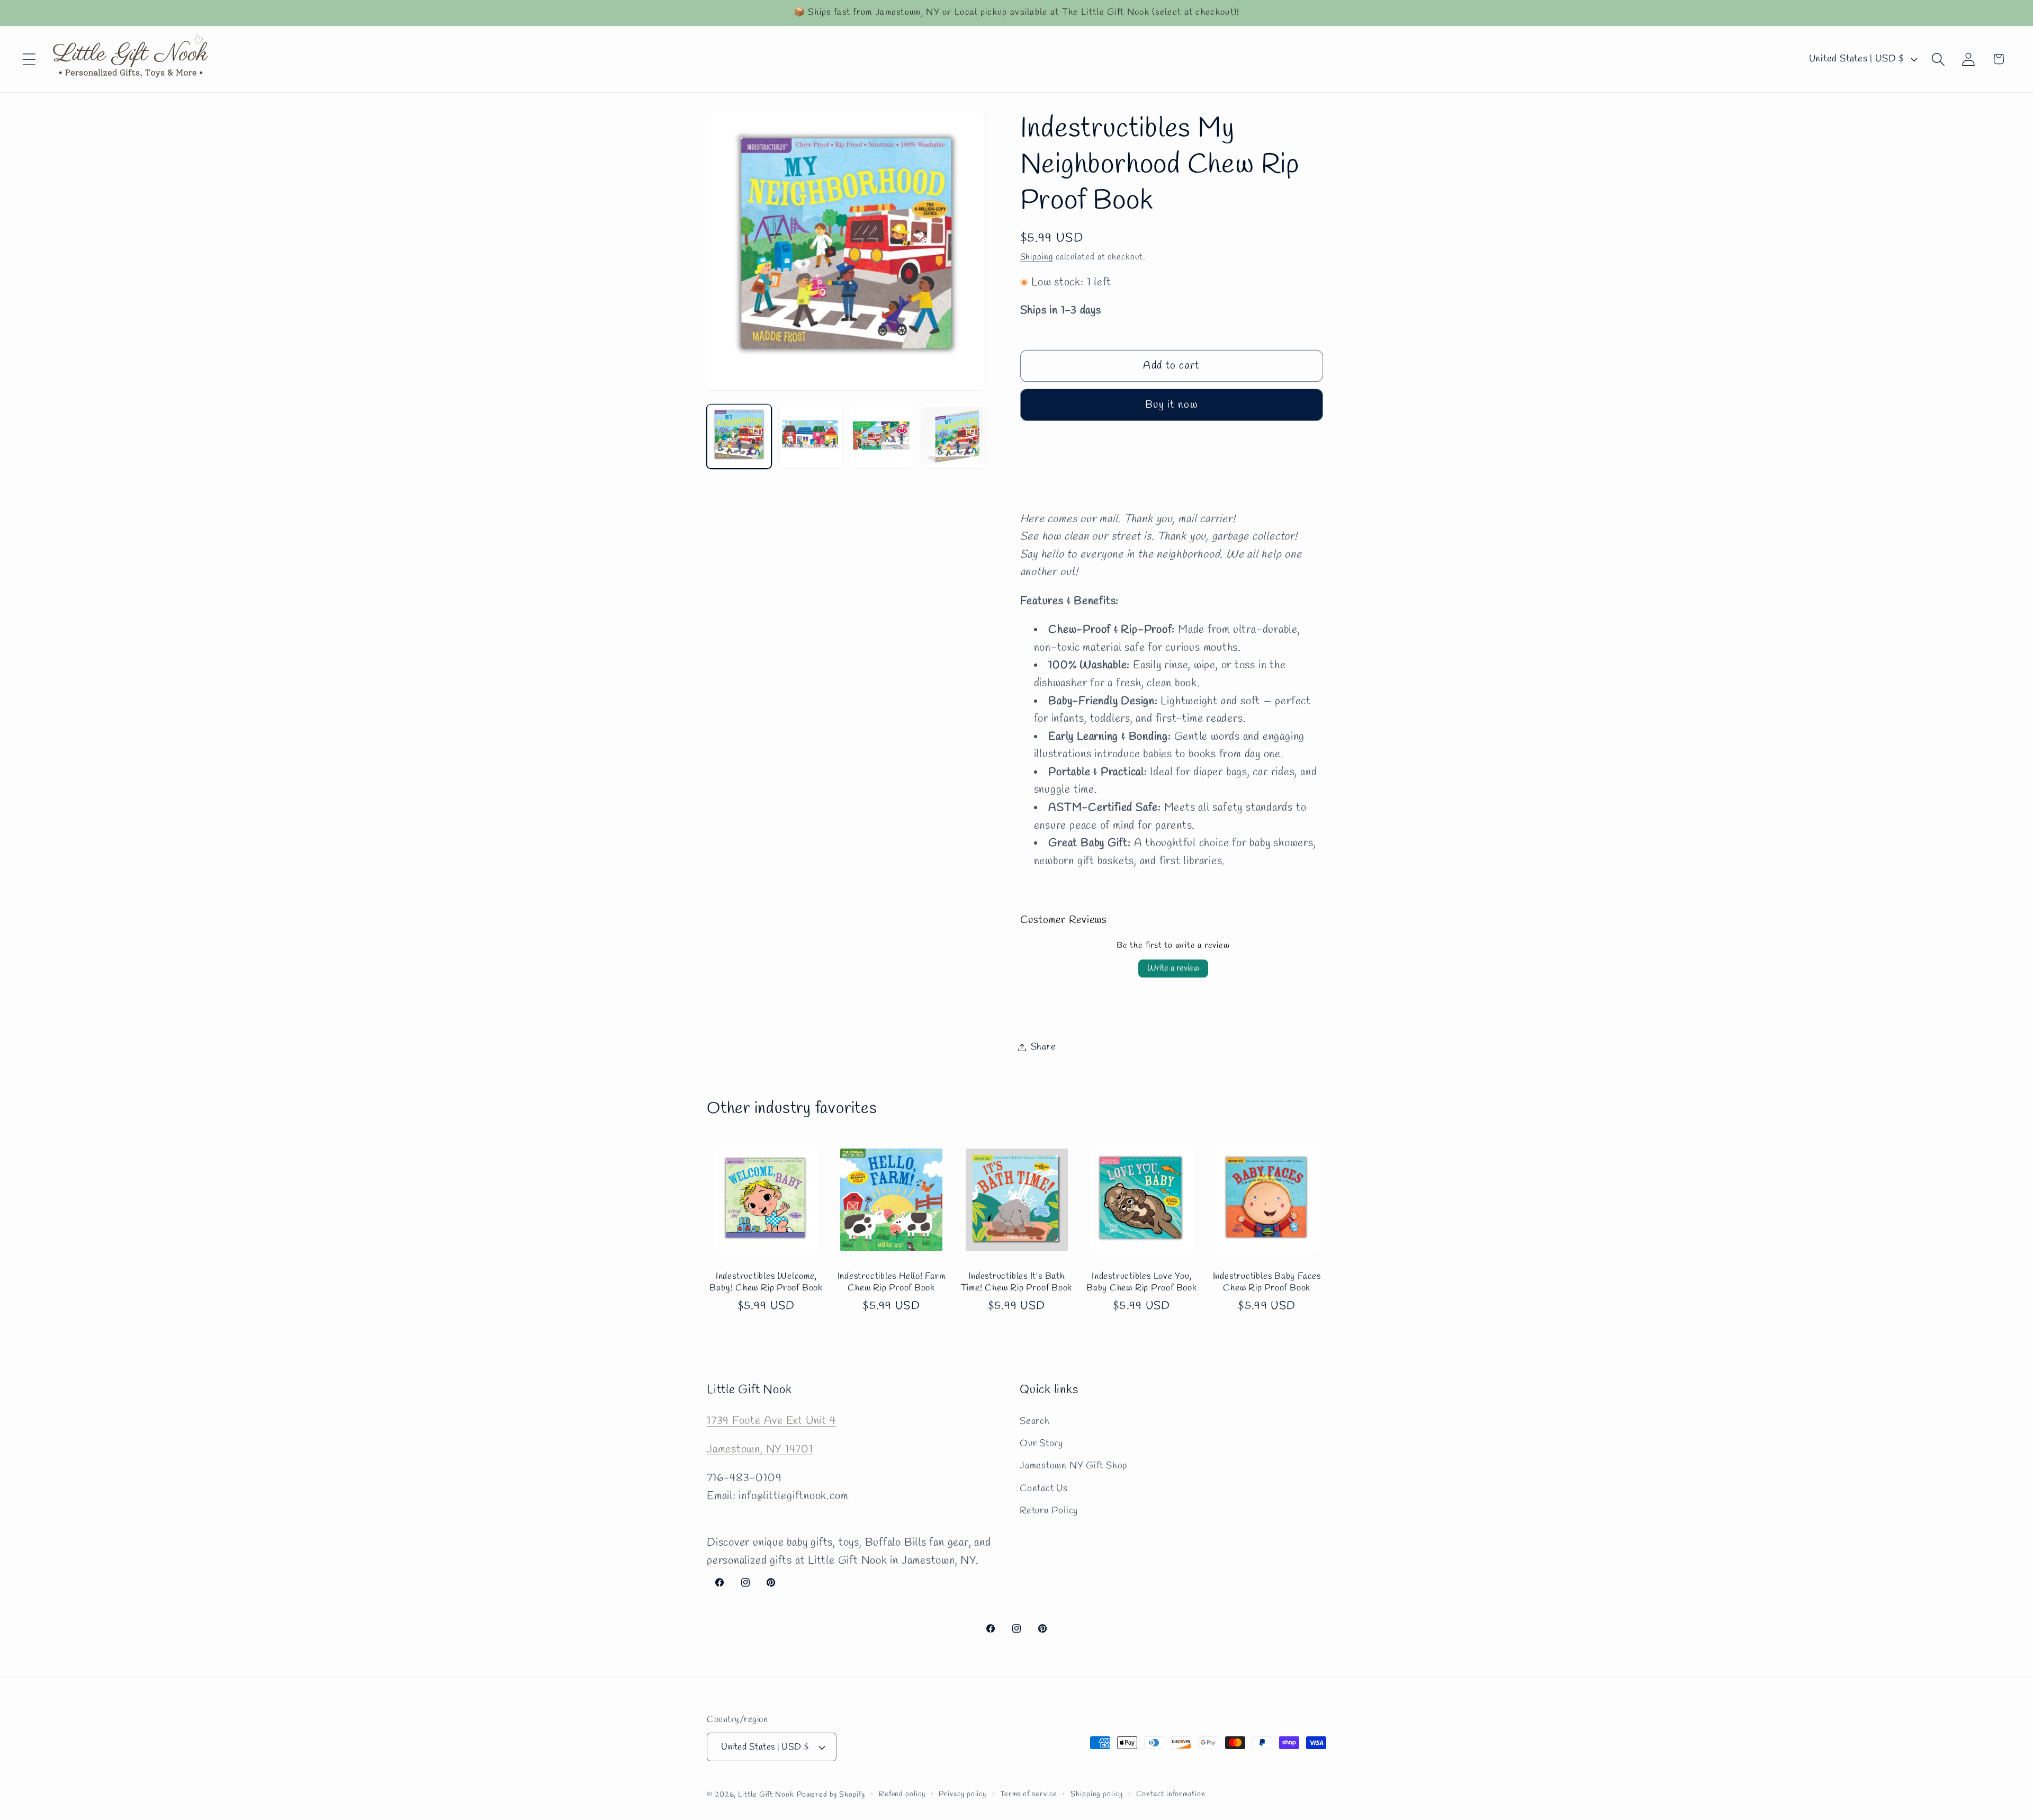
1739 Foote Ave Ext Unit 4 (771, 1420)
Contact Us (1044, 1488)
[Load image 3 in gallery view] (882, 436)
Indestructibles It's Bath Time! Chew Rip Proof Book (1017, 1283)
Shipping (1037, 257)
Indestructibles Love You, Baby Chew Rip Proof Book (1142, 1283)
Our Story (1041, 1443)
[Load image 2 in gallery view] (811, 436)
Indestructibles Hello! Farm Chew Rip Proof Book (892, 1283)
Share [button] (1044, 1047)
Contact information (1171, 1794)
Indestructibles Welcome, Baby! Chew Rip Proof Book (766, 1283)
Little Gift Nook (766, 1795)
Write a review (1173, 968)
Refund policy (902, 1794)
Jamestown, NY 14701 (760, 1449)
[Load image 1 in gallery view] (739, 436)
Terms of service (1029, 1794)
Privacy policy (962, 1794)
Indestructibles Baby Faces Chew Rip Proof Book (1267, 1283)
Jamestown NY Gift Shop (1073, 1466)
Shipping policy (1097, 1794)
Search (1035, 1421)
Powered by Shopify (831, 1795)
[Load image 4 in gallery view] (953, 436)
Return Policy (1049, 1511)
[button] (29, 59)
